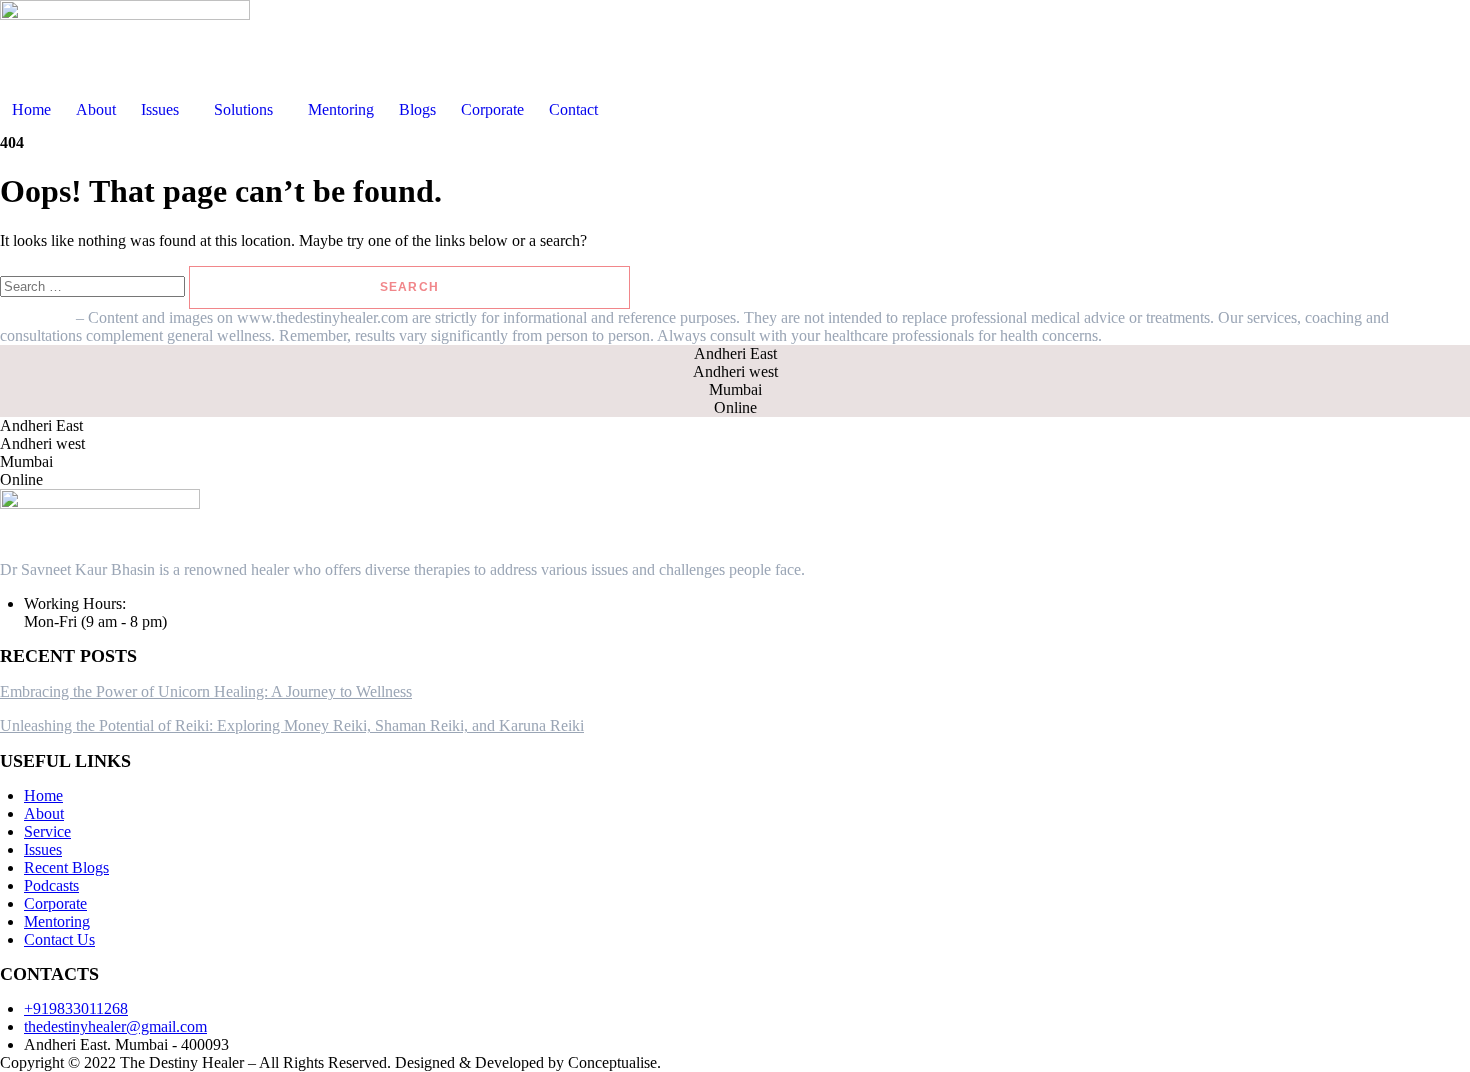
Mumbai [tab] (735, 389)
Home (31, 110)
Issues (160, 110)
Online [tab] (735, 407)
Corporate (492, 110)
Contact (573, 110)
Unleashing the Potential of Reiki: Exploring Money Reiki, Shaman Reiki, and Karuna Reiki (292, 725)
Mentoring (341, 110)
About (96, 110)
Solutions (243, 110)
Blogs (417, 110)
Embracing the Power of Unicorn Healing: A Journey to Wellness (206, 691)
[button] (165, 110)
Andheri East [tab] (735, 353)
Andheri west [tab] (735, 371)
